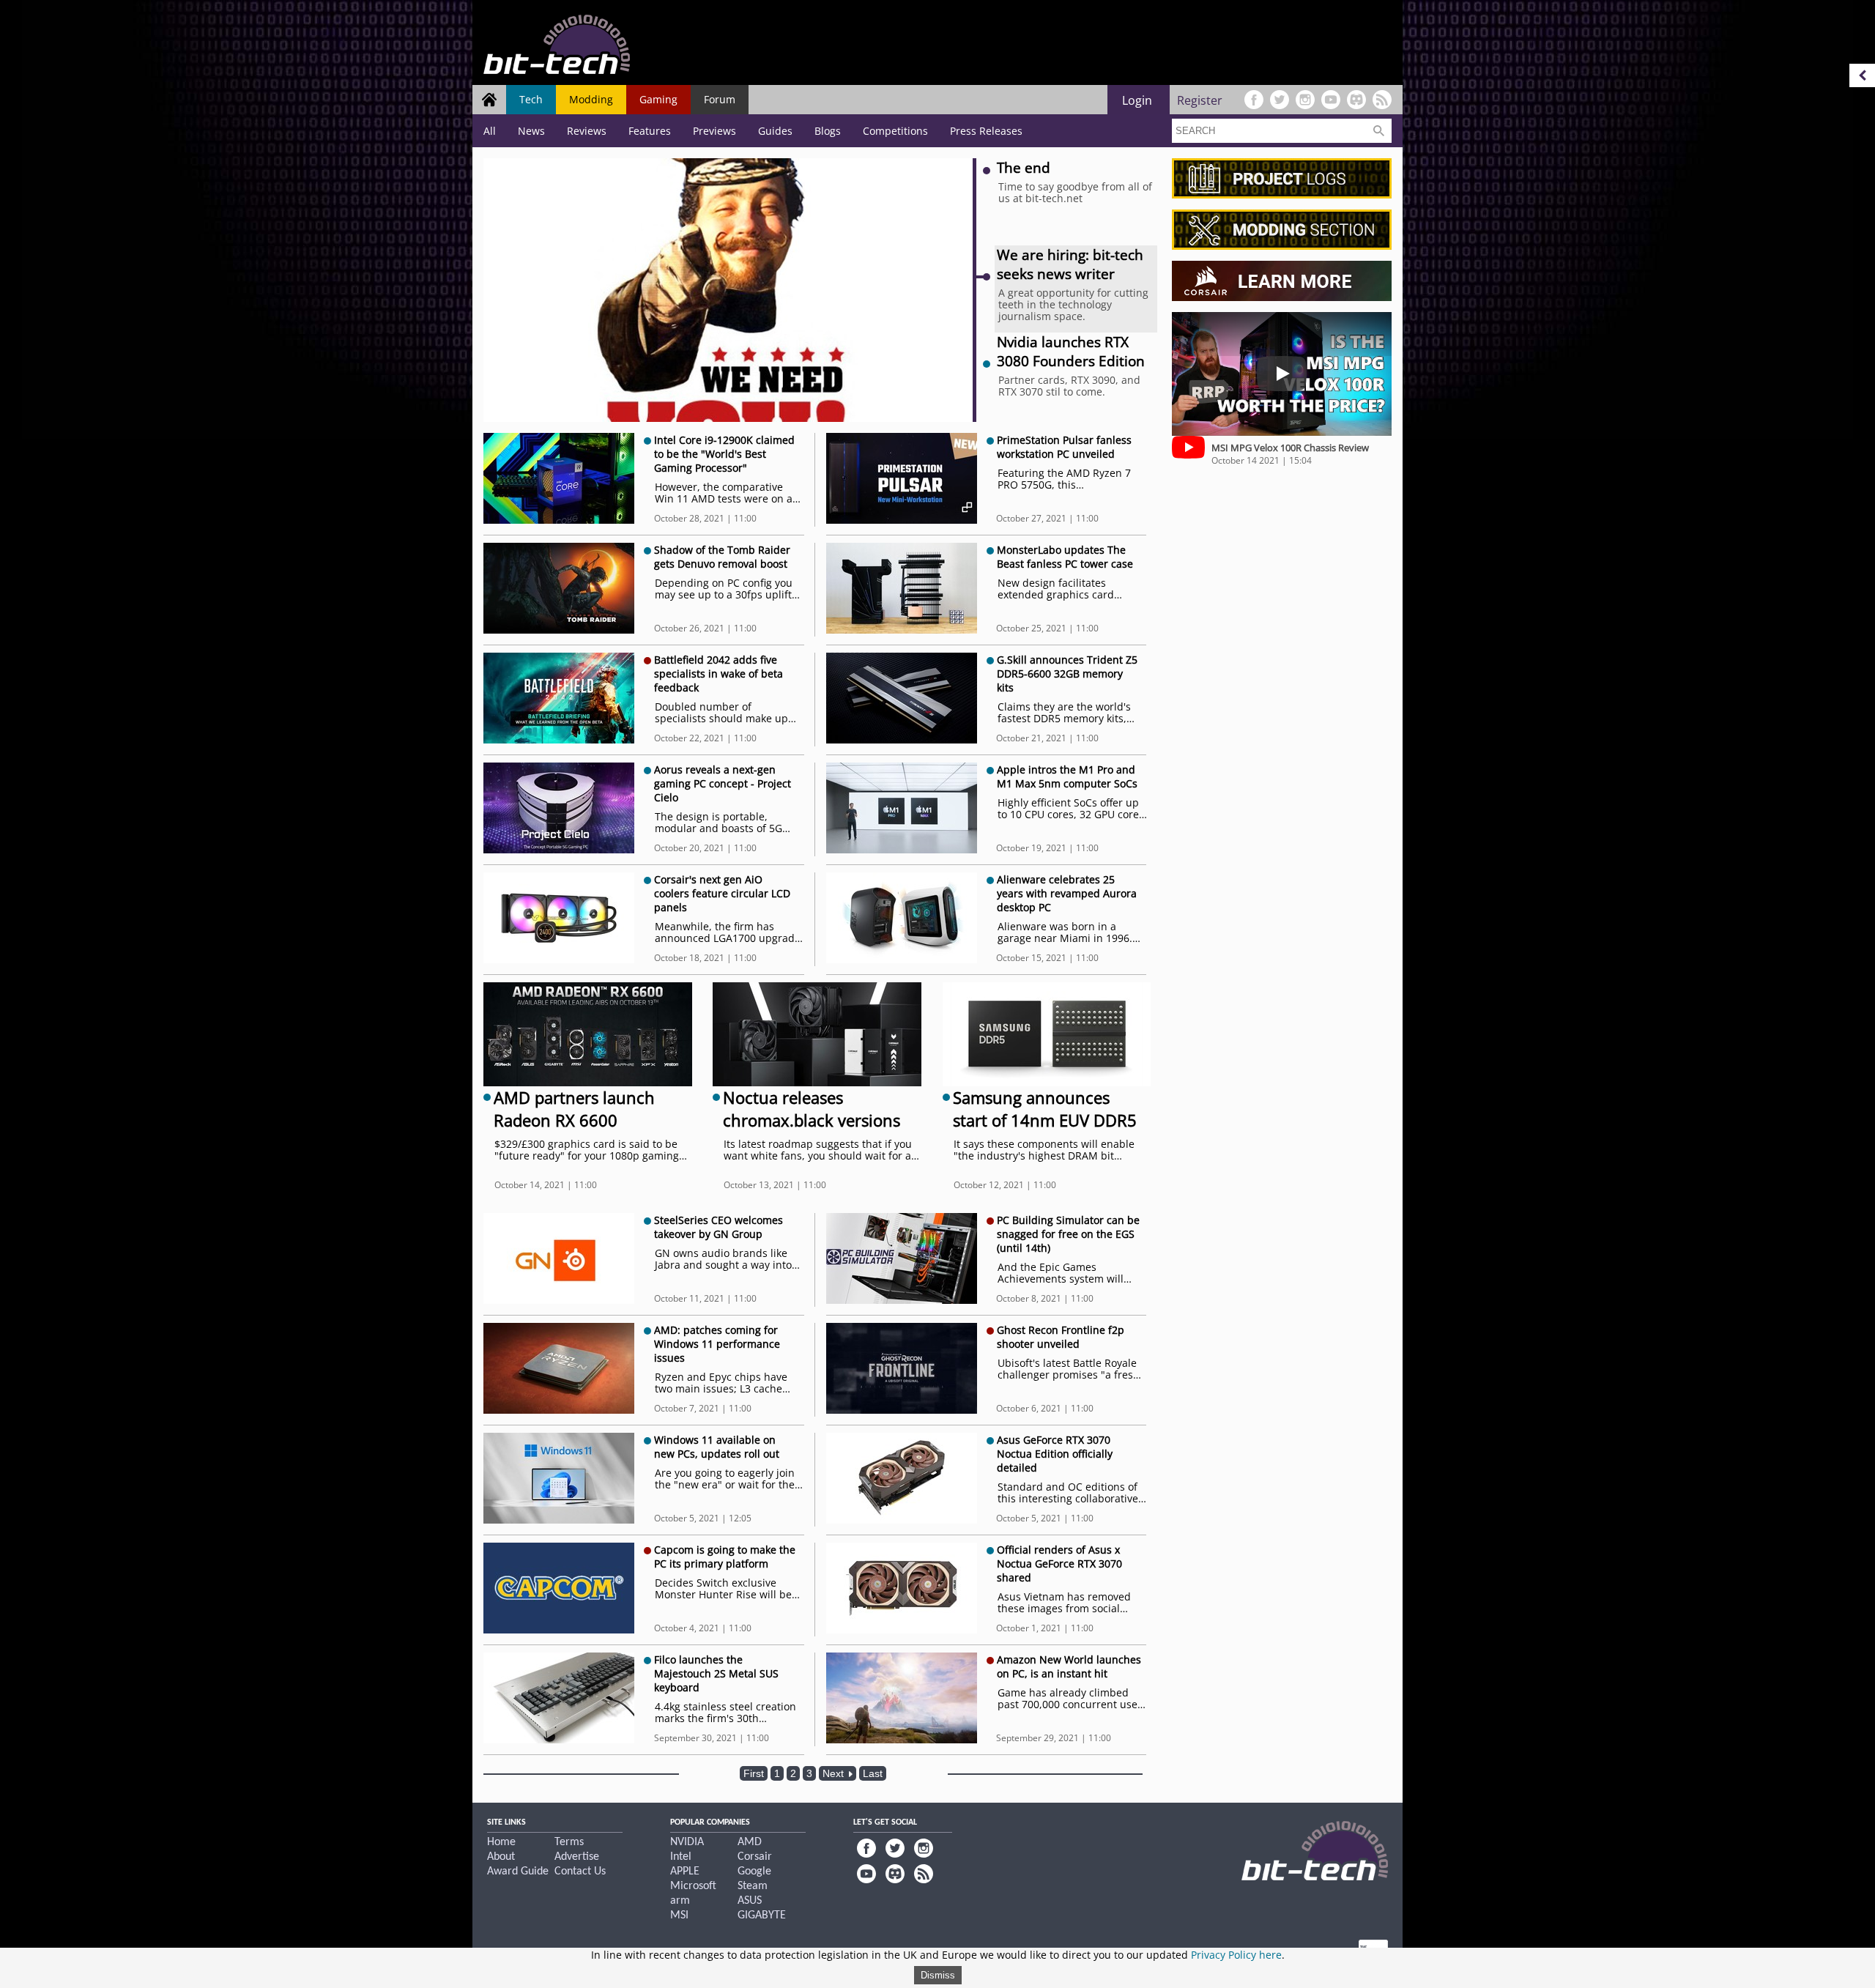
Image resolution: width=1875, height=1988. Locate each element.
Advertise (577, 1857)
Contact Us (580, 1872)
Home (501, 1842)
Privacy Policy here (1236, 1955)
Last (873, 1773)
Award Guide (518, 1872)
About (501, 1857)
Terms (569, 1842)
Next (835, 1773)
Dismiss (938, 1975)
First (754, 1773)
